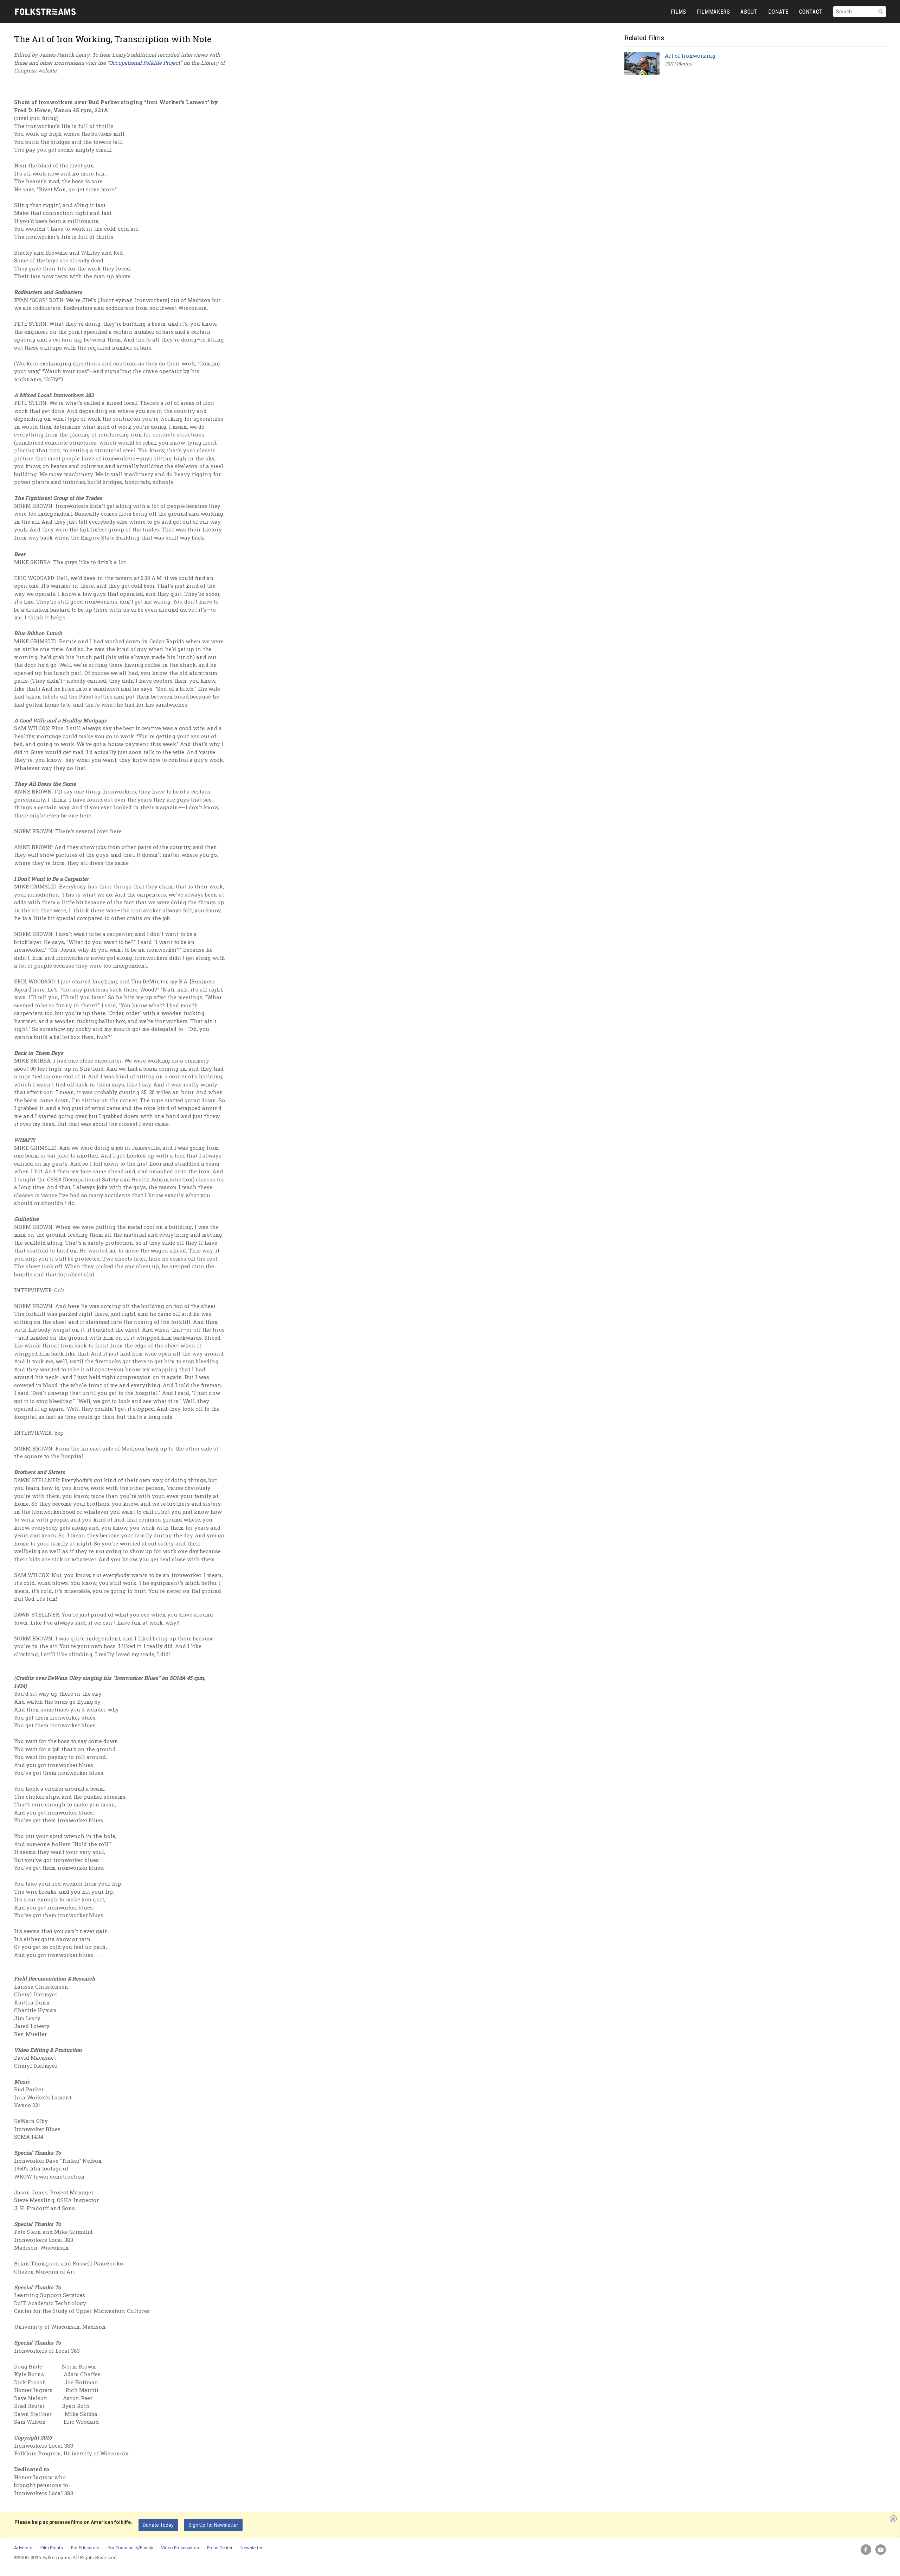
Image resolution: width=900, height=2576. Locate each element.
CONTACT (811, 12)
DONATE (778, 12)
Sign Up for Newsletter (213, 2525)
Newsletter (251, 2548)
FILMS (679, 12)
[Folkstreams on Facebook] (866, 2550)
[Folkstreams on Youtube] (881, 2550)
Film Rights (52, 2548)
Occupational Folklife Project (144, 63)
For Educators (85, 2548)
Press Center (220, 2548)
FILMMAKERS (713, 12)
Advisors (23, 2548)
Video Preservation (180, 2548)
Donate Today (158, 2525)
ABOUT (749, 12)
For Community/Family (130, 2548)
